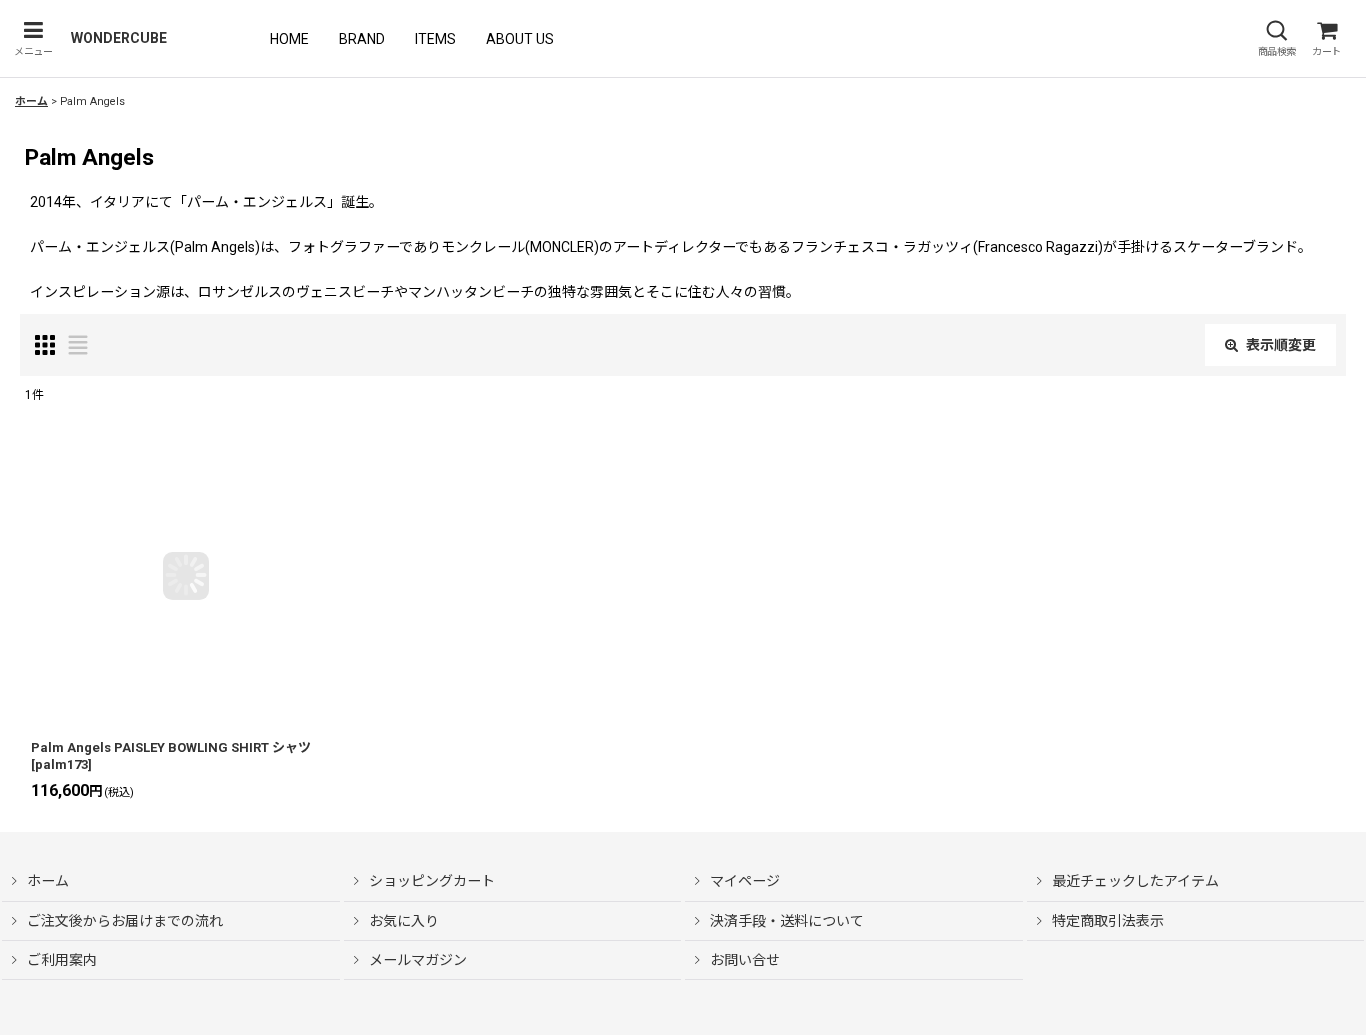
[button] (33, 38)
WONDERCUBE (119, 38)
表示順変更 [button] (1281, 345)
